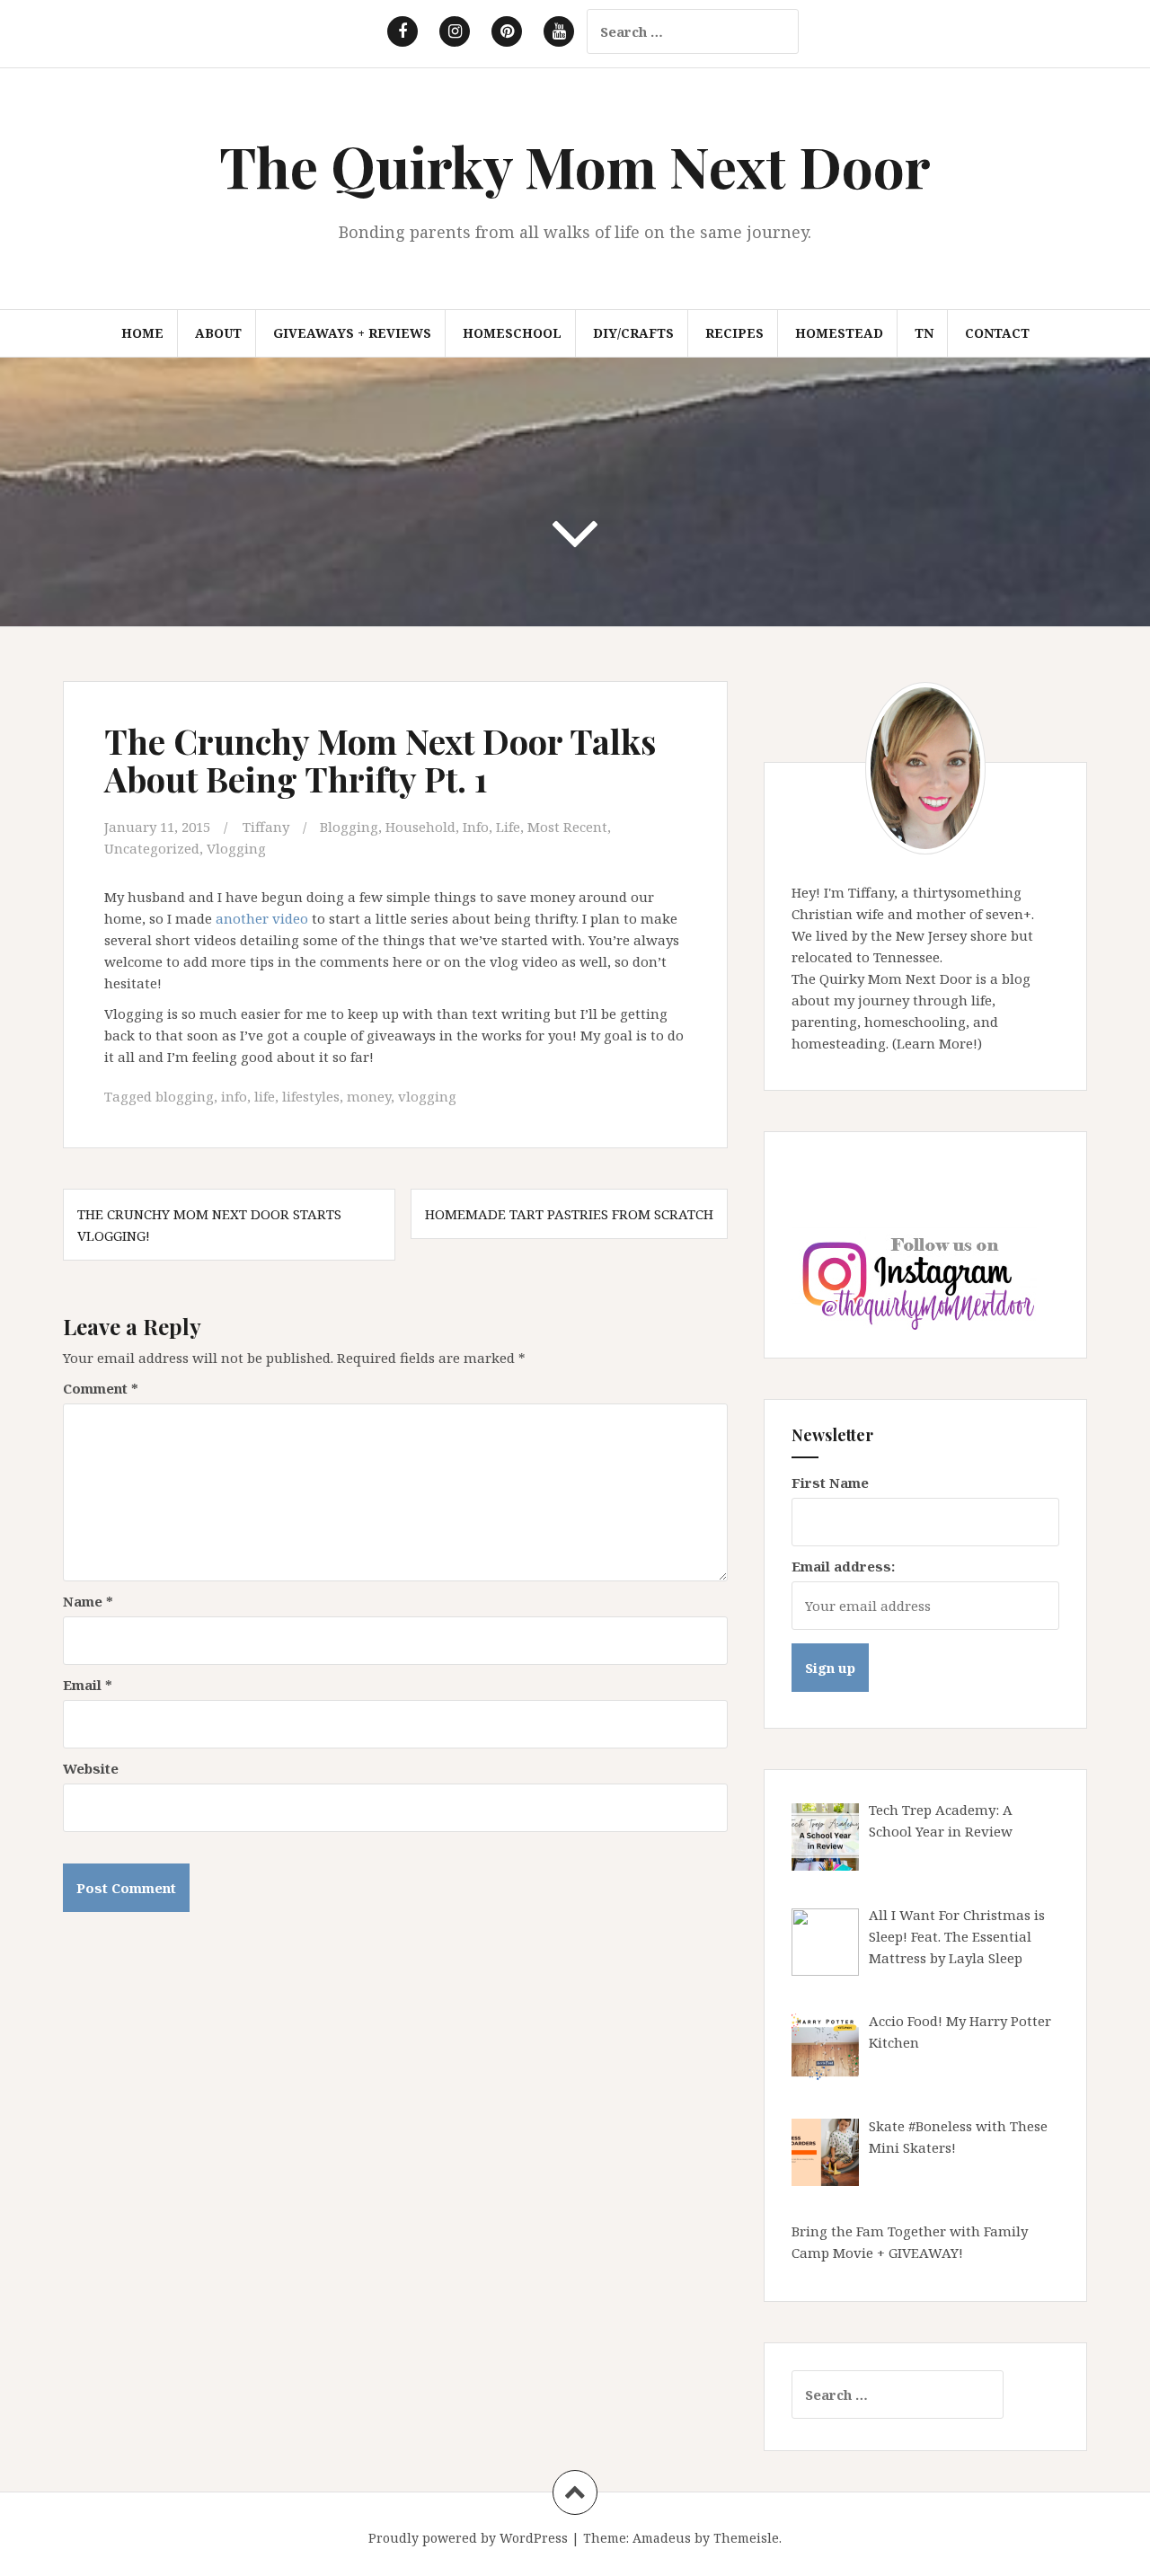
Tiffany (266, 827)
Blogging (349, 827)
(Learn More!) (937, 1043)
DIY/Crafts (633, 333)
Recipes (734, 333)
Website (91, 1768)
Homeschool (512, 333)
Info (476, 827)
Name (88, 1601)
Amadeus (662, 2538)
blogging (185, 1096)
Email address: (843, 1566)
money (369, 1096)
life (265, 1096)
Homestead (839, 333)
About (218, 333)
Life (508, 827)
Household (420, 827)
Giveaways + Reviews (352, 333)
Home (142, 333)
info (234, 1096)
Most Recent (567, 827)
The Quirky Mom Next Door (575, 166)
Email (88, 1685)
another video (262, 918)
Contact (997, 333)
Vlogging (236, 848)
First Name (830, 1483)
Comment (101, 1388)
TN (924, 333)
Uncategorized (152, 848)
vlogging (427, 1096)
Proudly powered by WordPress (468, 2538)
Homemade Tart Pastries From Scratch (569, 1214)
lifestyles (311, 1096)
